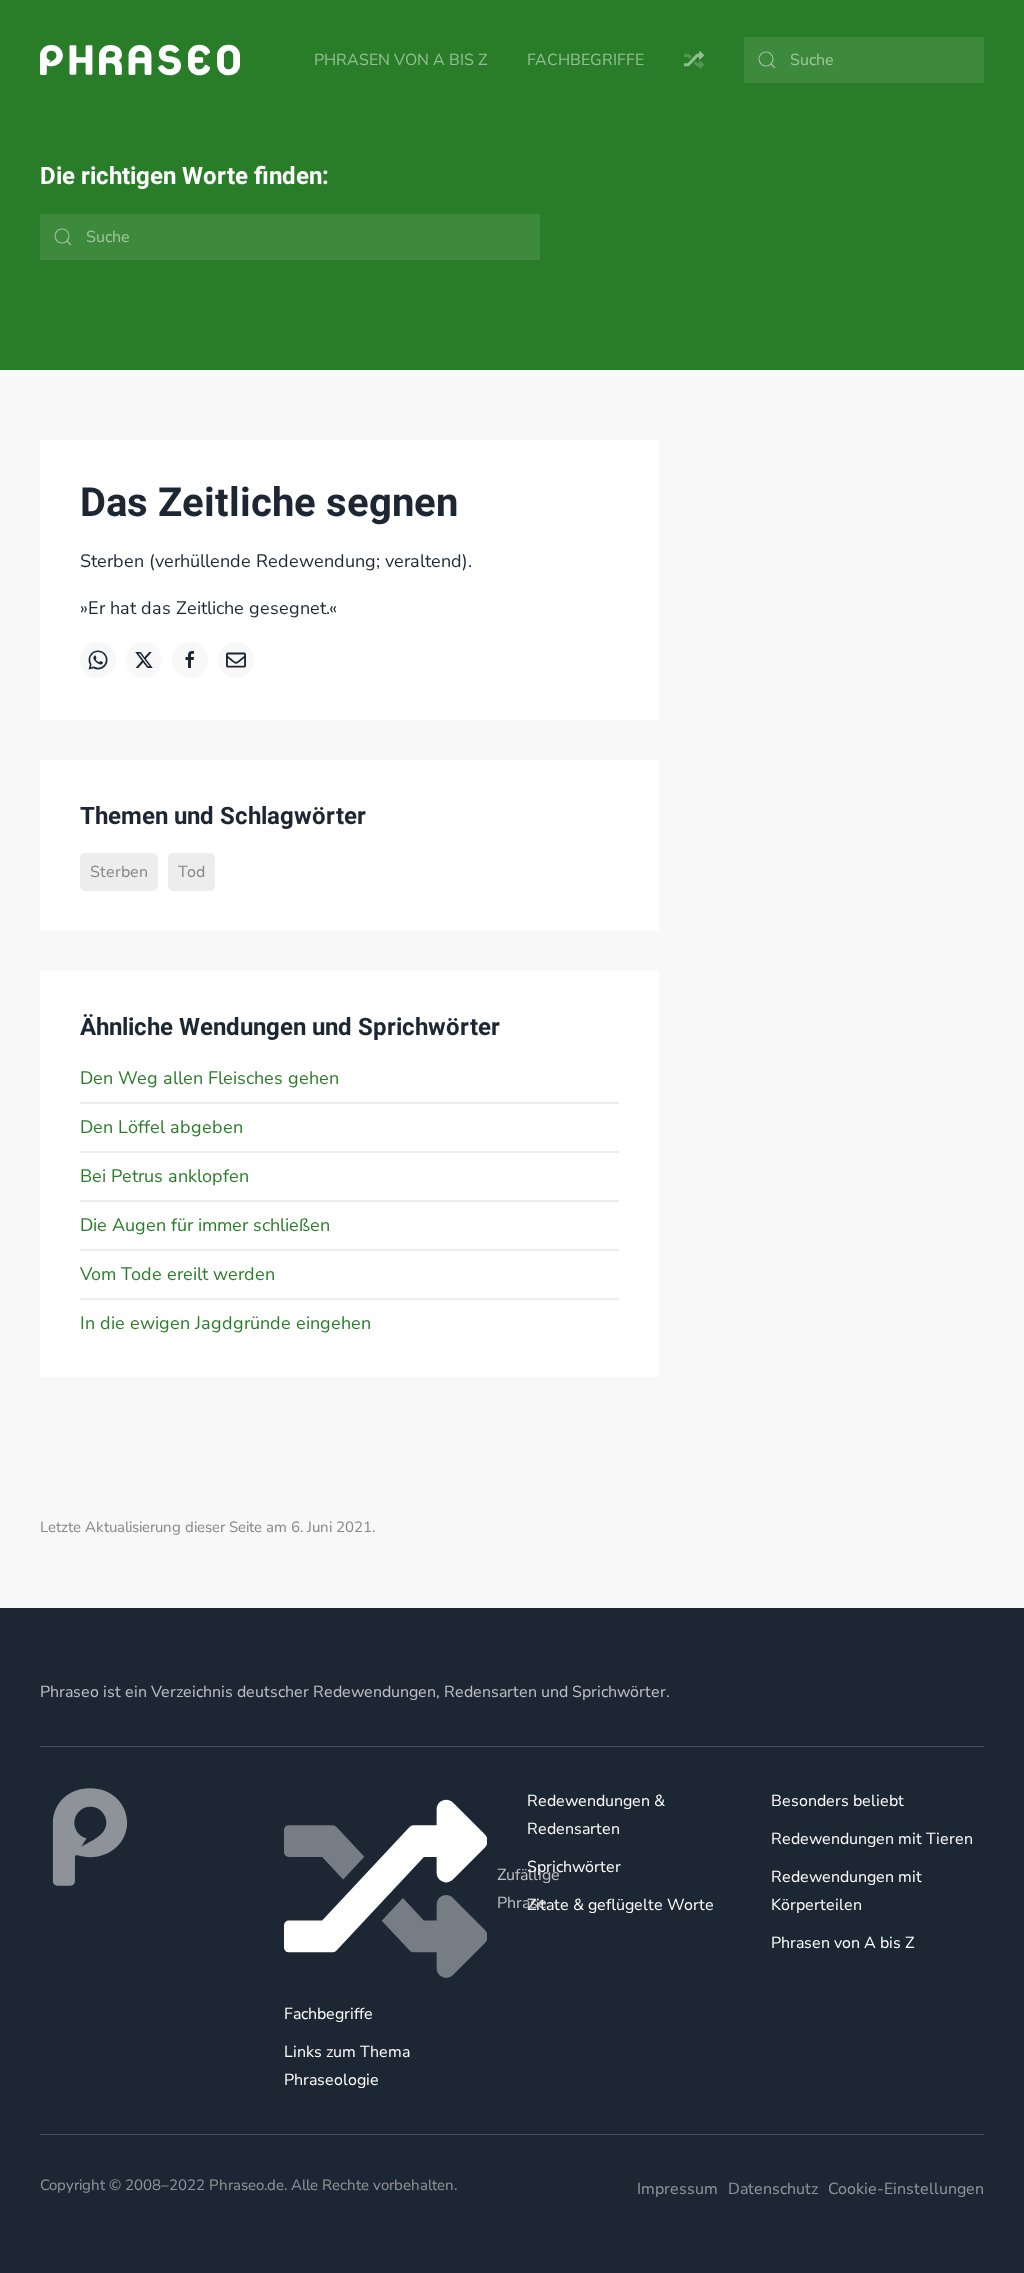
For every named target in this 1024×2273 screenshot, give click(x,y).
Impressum (677, 2189)
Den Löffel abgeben (161, 1127)
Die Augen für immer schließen (205, 1225)
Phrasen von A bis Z (400, 60)
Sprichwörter (574, 1867)
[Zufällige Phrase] (391, 1889)
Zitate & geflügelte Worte (620, 1905)
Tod (191, 872)
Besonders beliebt (837, 1801)
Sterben (119, 872)
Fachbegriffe (585, 60)
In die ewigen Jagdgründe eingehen (225, 1323)
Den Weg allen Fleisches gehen (209, 1078)
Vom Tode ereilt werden (177, 1274)
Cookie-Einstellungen (906, 2189)
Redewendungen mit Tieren (872, 1839)
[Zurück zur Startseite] (140, 60)
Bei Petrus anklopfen (164, 1176)
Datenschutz (773, 2189)
